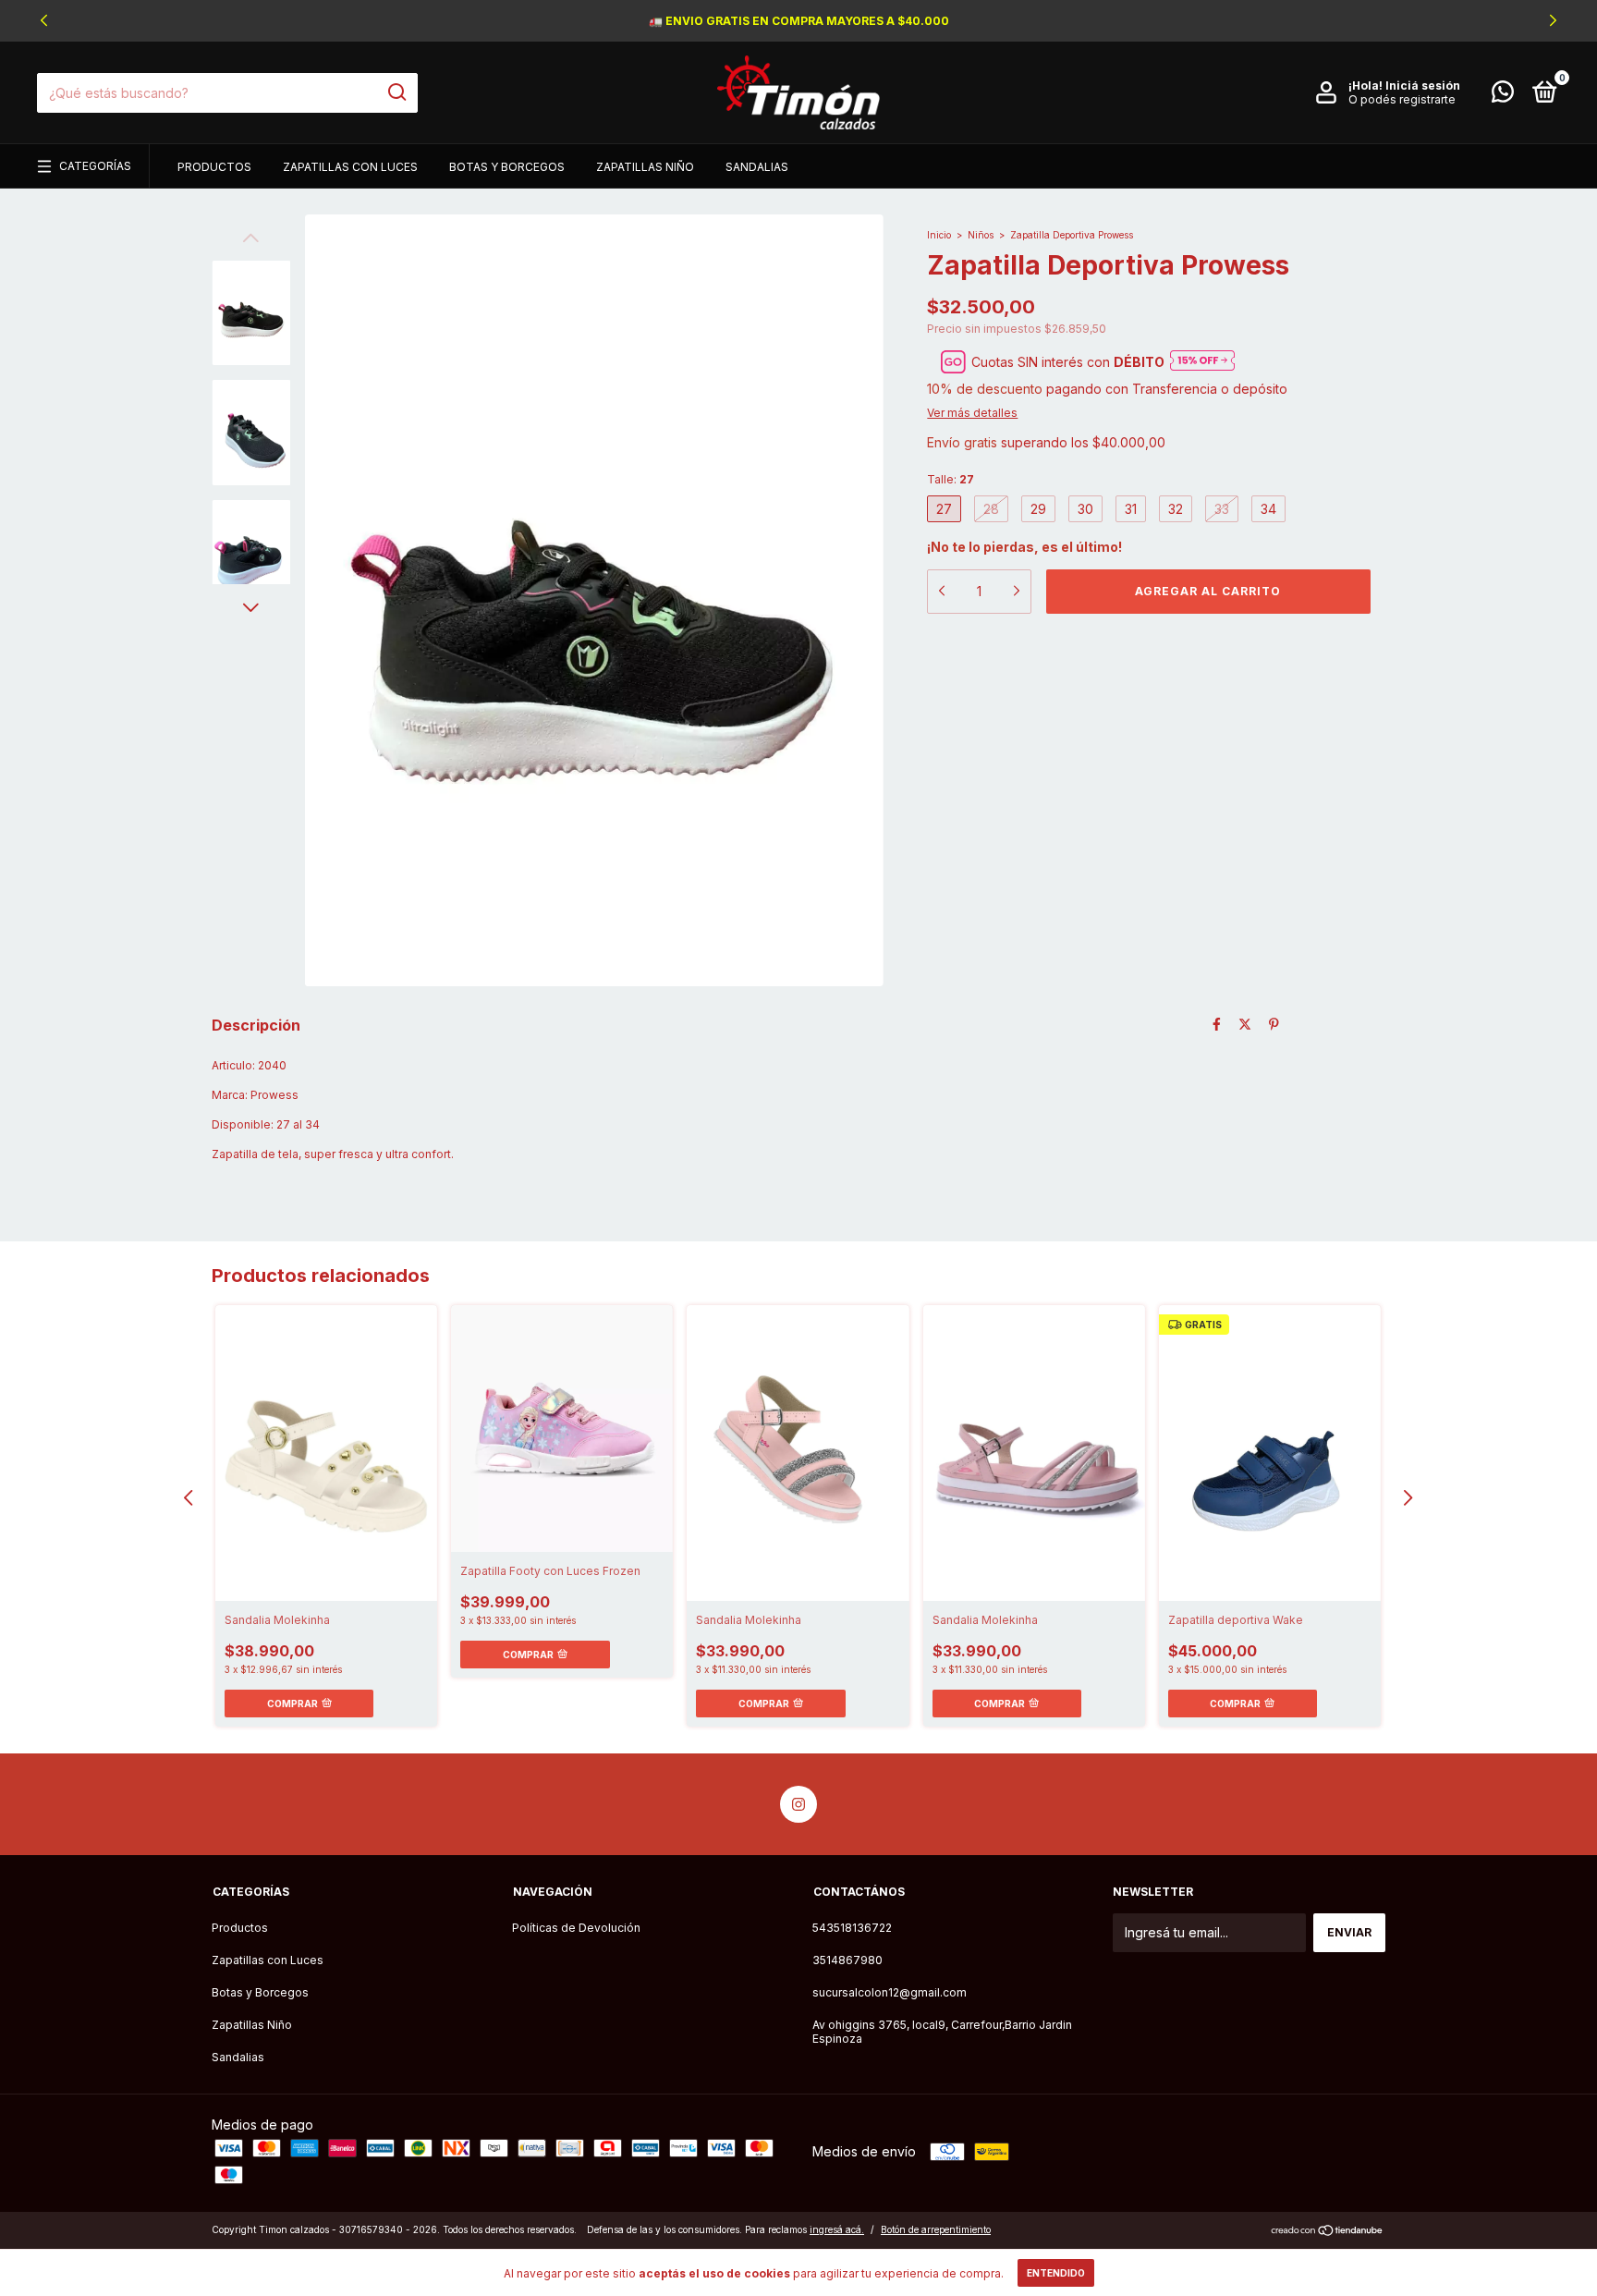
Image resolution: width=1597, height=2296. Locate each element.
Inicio (939, 235)
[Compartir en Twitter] (1245, 1024)
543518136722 (852, 1928)
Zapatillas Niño (645, 167)
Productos (214, 167)
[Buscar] (396, 92)
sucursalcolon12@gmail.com (890, 1992)
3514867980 (847, 1960)
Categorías (95, 166)
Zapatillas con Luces (350, 167)
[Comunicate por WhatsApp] (1503, 96)
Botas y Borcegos (507, 167)
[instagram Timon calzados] (798, 1804)
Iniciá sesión (1423, 85)
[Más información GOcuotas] (1202, 362)
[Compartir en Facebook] (1217, 1024)
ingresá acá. (837, 2229)
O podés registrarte (1402, 99)
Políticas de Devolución (576, 1928)
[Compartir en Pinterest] (1274, 1024)
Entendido (1056, 2273)
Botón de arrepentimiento (936, 2229)
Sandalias (757, 167)
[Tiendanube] (1328, 2232)
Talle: (951, 479)
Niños (981, 235)
